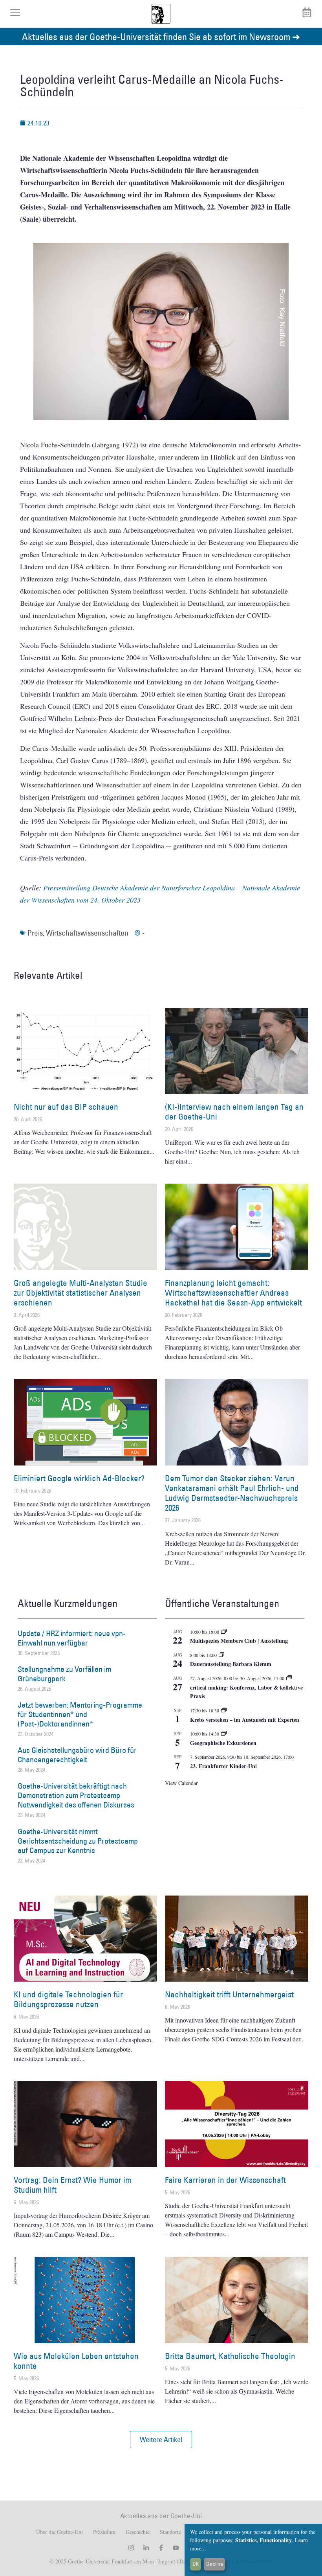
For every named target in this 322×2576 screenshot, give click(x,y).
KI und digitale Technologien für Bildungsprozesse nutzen (68, 1999)
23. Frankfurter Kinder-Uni (223, 1766)
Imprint (166, 2561)
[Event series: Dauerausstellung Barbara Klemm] (221, 1655)
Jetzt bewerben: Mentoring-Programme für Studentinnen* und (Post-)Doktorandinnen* (80, 1714)
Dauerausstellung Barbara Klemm (231, 1664)
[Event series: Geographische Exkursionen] (224, 1734)
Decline (215, 2564)
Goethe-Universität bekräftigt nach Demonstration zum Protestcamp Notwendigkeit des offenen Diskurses (76, 1795)
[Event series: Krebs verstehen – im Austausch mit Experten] (224, 1710)
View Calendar (181, 1783)
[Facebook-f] (161, 2548)
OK (196, 2564)
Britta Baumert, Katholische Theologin (230, 2356)
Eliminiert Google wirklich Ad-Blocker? (79, 1478)
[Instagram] (131, 2548)
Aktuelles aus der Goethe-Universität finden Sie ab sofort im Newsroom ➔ (161, 36)
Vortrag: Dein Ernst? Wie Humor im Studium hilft (72, 2185)
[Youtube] (176, 2548)
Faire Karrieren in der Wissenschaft (225, 2180)
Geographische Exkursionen (223, 1743)
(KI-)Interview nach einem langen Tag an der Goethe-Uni (234, 1112)
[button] (161, 2440)
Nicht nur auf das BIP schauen (66, 1107)
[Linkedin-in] (146, 2548)
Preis (35, 933)
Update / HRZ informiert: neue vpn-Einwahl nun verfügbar (72, 1638)
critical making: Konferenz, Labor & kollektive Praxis (246, 1692)
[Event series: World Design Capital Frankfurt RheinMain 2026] (289, 1678)
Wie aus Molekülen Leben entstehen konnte (76, 2361)
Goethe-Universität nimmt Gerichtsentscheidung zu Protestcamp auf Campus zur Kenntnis (78, 1841)
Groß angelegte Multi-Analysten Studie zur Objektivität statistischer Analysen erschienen (80, 1293)
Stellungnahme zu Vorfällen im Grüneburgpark (64, 1674)
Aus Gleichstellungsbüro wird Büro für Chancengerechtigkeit (77, 1755)
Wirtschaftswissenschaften (87, 933)
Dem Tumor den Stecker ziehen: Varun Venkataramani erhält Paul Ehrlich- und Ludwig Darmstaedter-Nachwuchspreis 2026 (232, 1493)
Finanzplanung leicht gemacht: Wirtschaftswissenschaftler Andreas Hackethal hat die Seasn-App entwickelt (233, 1293)
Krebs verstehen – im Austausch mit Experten (245, 1720)
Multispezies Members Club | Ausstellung (239, 1641)
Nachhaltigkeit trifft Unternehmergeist (229, 1994)
